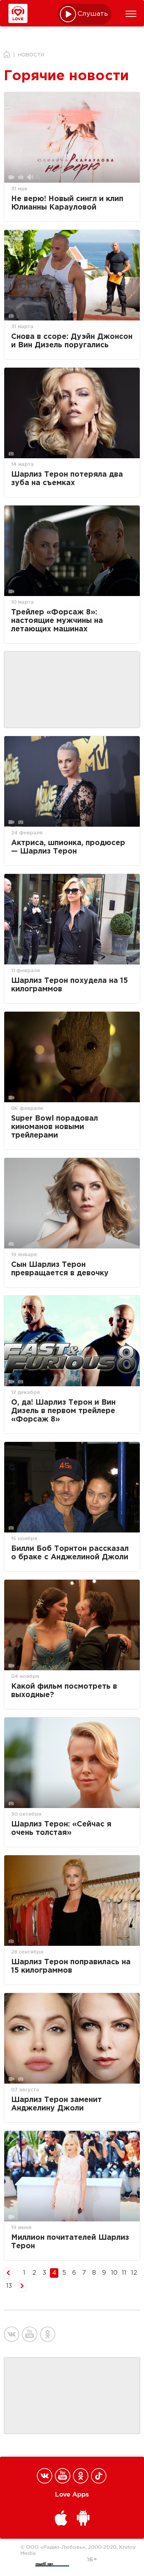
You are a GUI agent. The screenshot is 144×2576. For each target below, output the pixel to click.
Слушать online (93, 14)
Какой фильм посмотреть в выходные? (64, 1691)
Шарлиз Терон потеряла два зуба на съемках (67, 479)
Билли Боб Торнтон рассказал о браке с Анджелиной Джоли (70, 1553)
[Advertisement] (72, 690)
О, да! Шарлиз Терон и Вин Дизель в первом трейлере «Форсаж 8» (63, 1411)
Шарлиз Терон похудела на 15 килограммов (70, 985)
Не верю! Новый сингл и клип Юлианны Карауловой (67, 203)
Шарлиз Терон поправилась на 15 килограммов (71, 1966)
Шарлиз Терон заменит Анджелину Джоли (56, 2104)
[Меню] (131, 14)
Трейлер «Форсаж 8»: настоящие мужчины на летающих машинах (57, 621)
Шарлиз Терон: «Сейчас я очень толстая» (61, 1829)
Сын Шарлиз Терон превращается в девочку (60, 1269)
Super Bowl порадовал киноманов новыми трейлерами (55, 1127)
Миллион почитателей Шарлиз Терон (70, 2242)
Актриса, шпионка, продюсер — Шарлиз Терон (68, 847)
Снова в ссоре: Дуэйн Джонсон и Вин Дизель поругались (72, 341)
